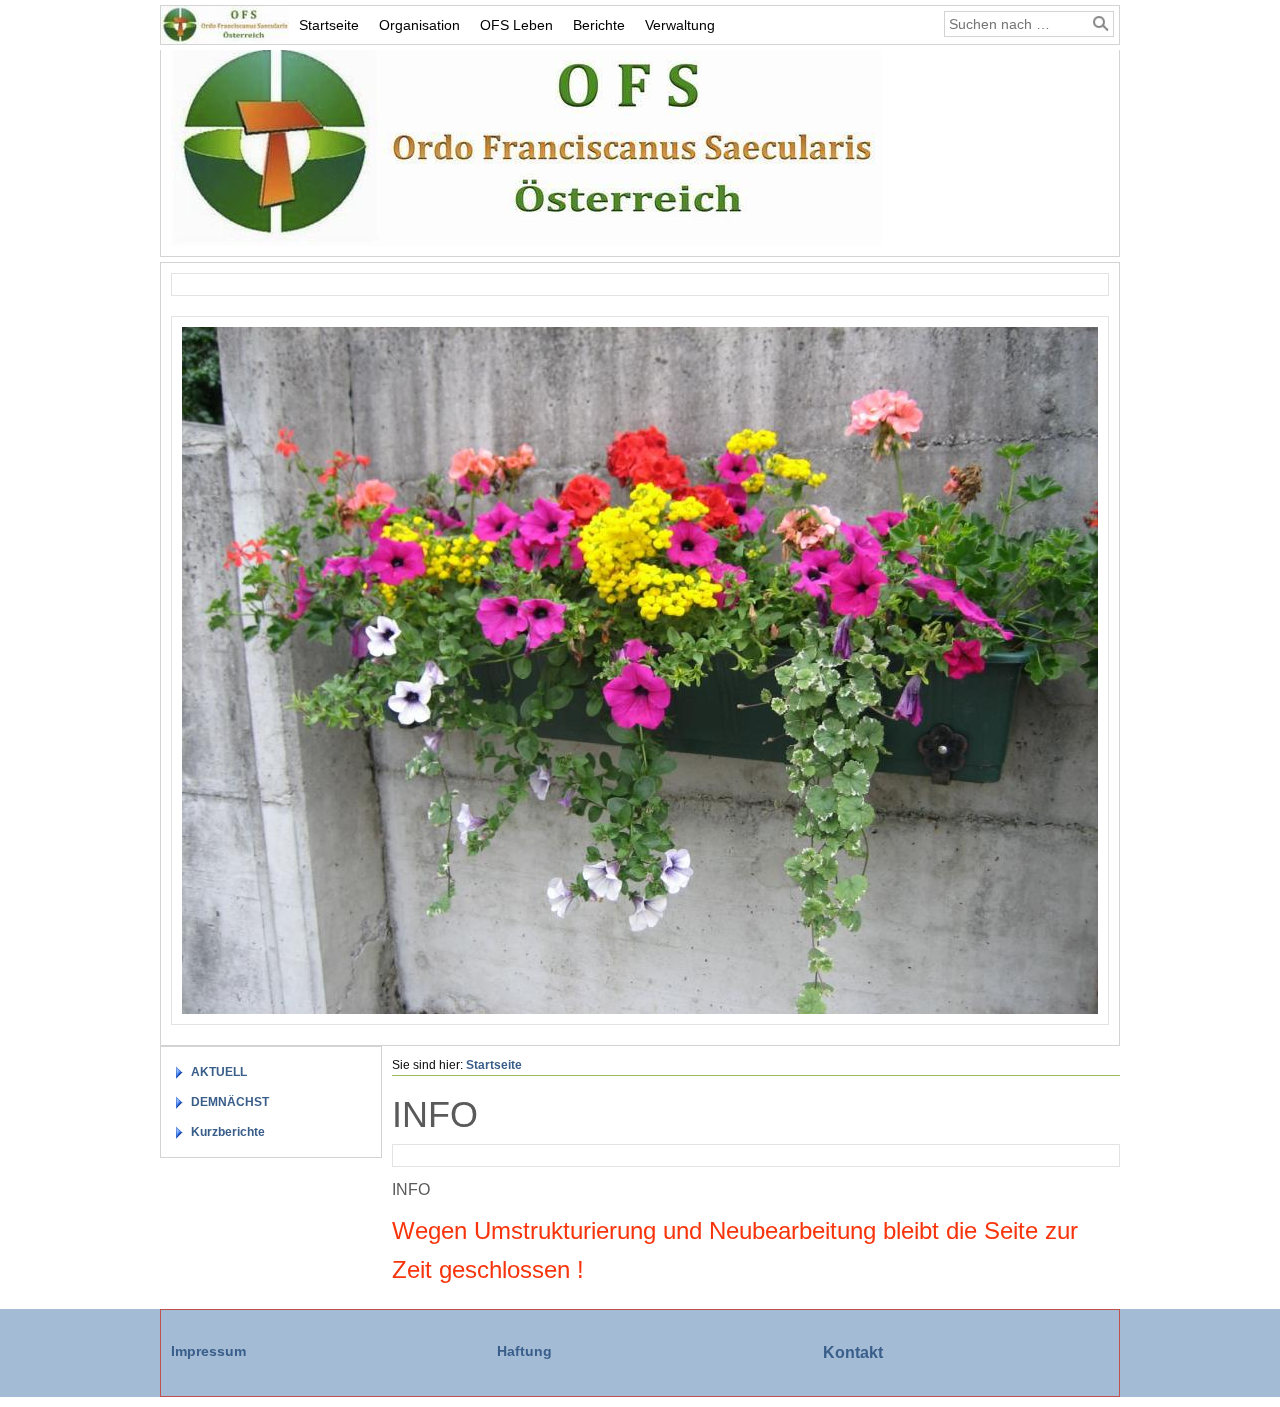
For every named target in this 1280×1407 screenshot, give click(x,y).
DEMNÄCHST (230, 1102)
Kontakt (853, 1352)
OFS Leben (516, 25)
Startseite (329, 25)
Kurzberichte (228, 1132)
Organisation (419, 25)
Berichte (599, 25)
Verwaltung (680, 25)
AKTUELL (219, 1072)
